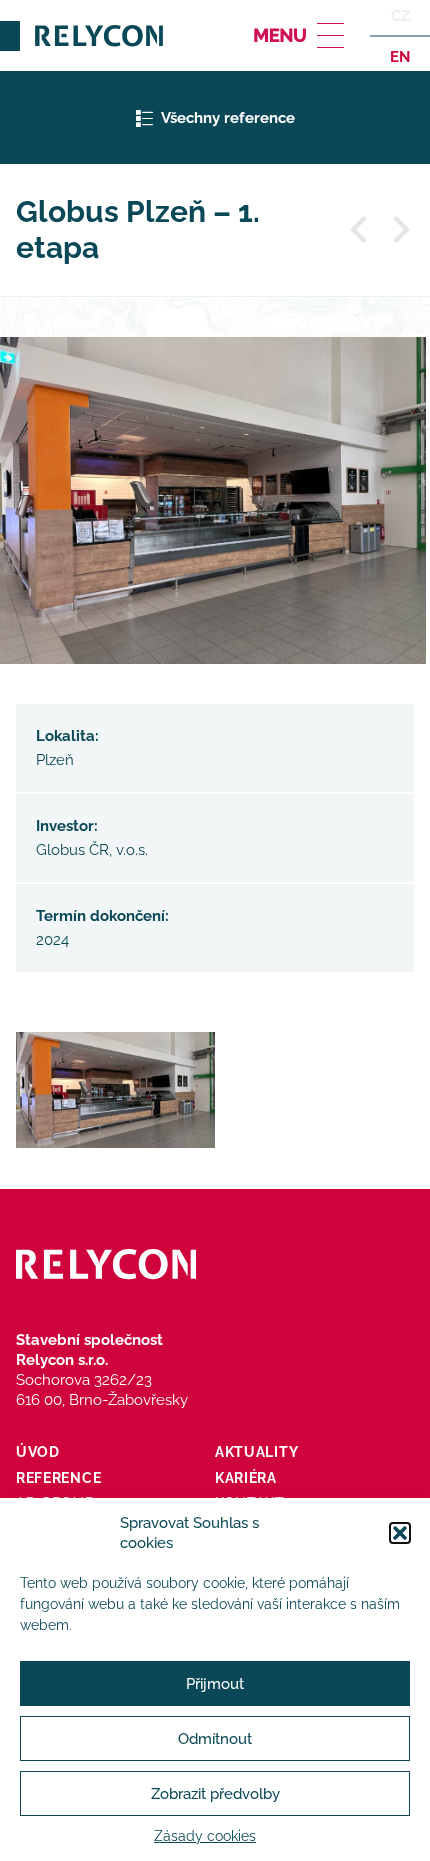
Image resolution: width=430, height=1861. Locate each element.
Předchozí (360, 230)
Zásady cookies (205, 1836)
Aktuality (256, 1452)
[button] (400, 1533)
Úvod (38, 1452)
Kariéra (246, 1478)
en (400, 56)
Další (400, 230)
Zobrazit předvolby (215, 1794)
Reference (58, 1478)
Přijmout (215, 1684)
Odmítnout (215, 1739)
